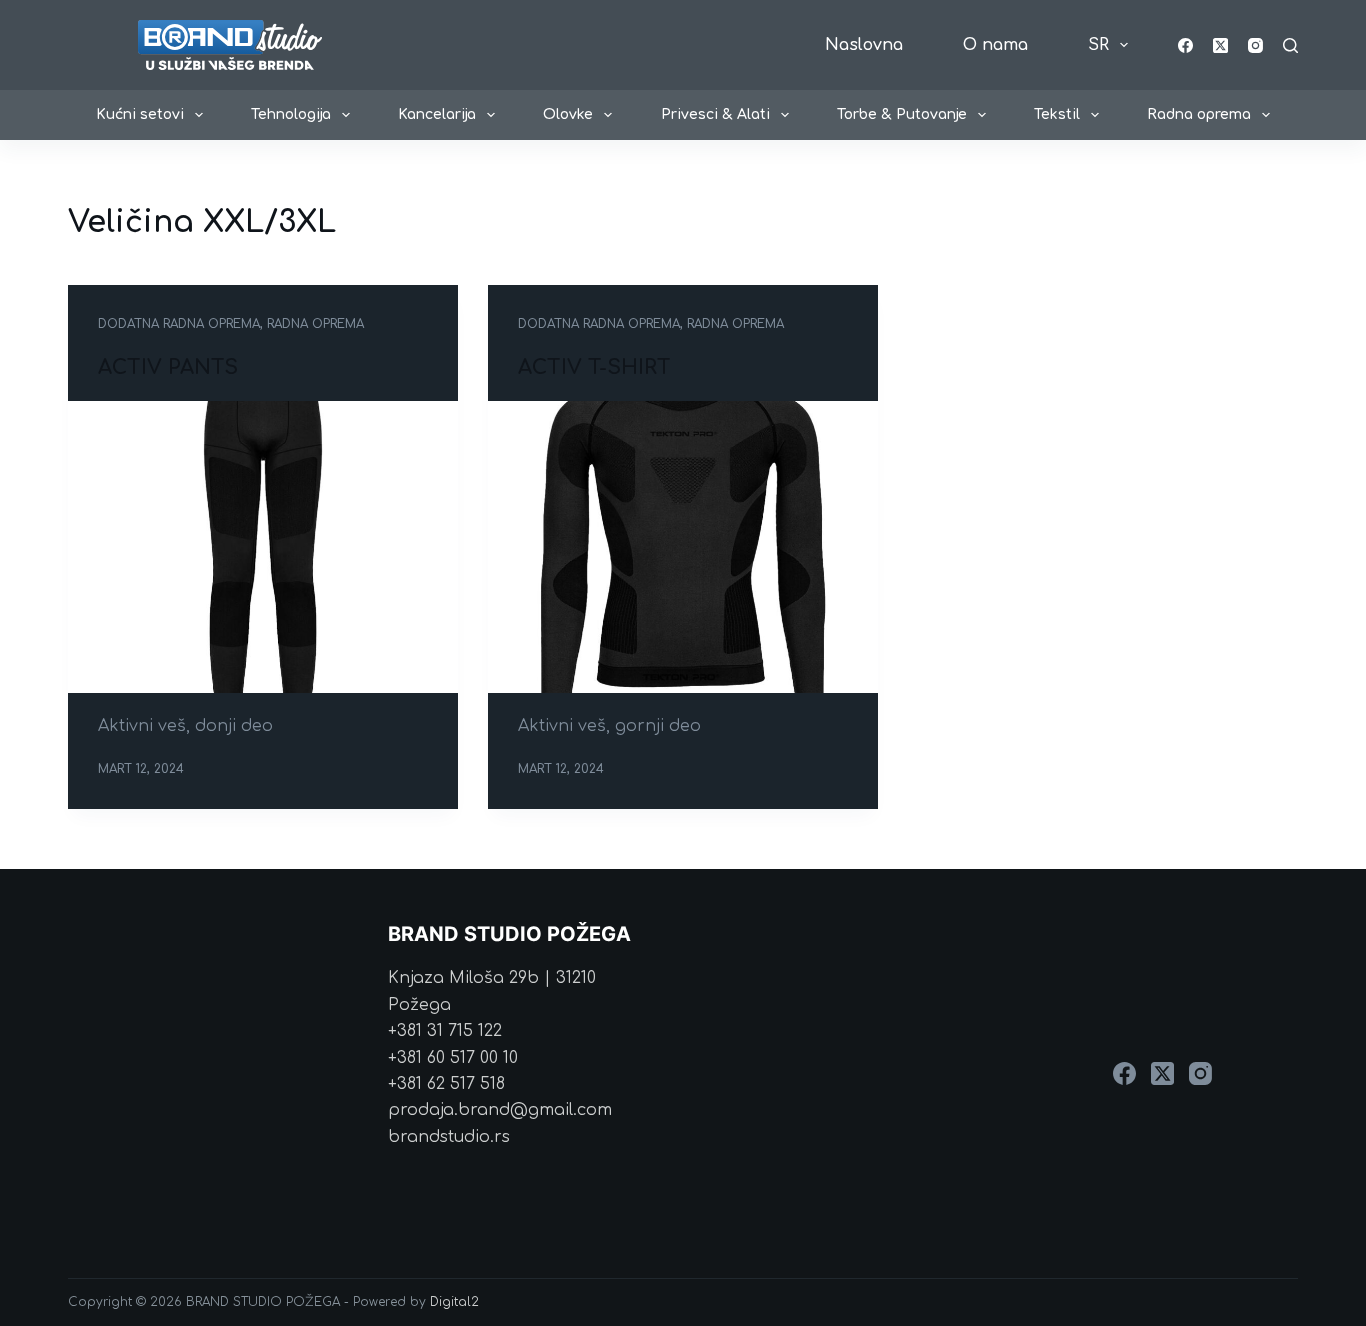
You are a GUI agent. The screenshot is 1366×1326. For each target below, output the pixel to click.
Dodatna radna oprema (179, 324)
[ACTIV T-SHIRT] (683, 547)
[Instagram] (1255, 45)
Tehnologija (291, 114)
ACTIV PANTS (168, 367)
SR (1098, 45)
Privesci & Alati (715, 114)
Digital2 (454, 1302)
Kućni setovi (140, 114)
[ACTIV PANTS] (263, 547)
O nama (995, 45)
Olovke (568, 114)
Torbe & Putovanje (902, 114)
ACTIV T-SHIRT (594, 367)
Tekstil (1057, 114)
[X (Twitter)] (1220, 45)
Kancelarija (437, 114)
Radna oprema (1199, 114)
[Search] (1290, 45)
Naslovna (864, 45)
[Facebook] (1185, 45)
